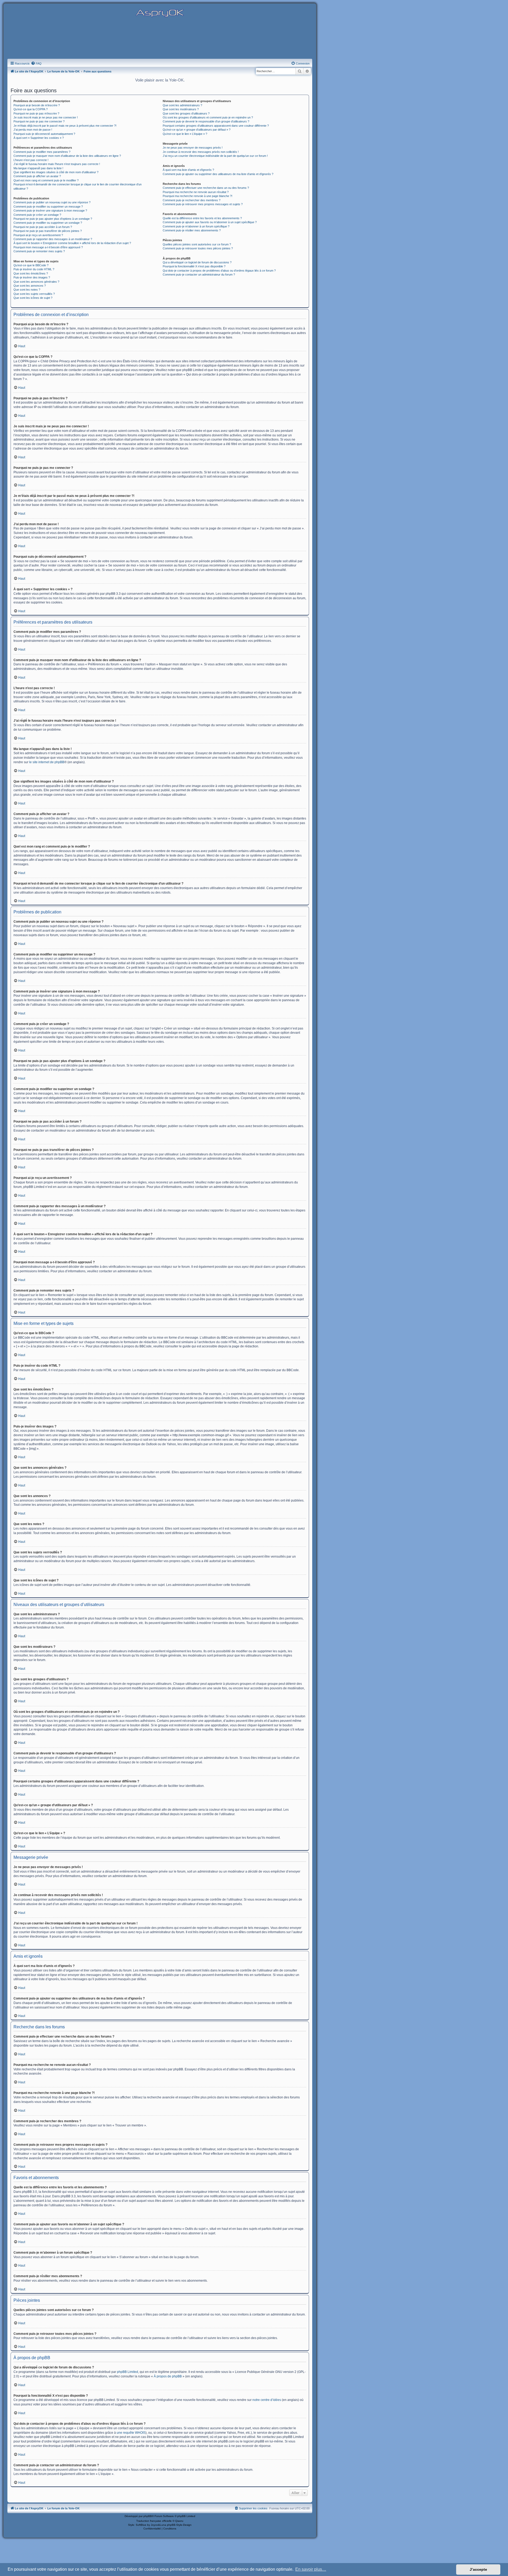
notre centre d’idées (267, 2400)
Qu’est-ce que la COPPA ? (31, 109)
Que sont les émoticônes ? (31, 273)
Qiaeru (179, 2521)
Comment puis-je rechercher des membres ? (192, 200)
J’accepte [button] (478, 2569)
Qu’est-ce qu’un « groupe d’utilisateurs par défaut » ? (197, 130)
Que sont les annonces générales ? (36, 282)
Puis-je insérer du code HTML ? (34, 269)
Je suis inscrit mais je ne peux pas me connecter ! (46, 117)
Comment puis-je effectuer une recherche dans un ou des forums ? (206, 188)
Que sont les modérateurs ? (181, 109)
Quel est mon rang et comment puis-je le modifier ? (46, 180)
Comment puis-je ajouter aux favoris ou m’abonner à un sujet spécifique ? (210, 222)
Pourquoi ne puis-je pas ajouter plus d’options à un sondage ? (53, 219)
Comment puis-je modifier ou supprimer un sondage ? (48, 223)
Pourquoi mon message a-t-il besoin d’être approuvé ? (48, 247)
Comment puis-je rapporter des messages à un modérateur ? (53, 239)
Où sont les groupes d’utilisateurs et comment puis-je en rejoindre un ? (208, 117)
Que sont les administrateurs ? (182, 105)
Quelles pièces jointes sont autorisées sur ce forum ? (197, 244)
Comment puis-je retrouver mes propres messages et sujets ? (203, 204)
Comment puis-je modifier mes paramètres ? (42, 152)
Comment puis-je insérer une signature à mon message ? (50, 211)
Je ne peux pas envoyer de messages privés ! (193, 148)
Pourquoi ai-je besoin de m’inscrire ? (37, 105)
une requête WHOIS (131, 2433)
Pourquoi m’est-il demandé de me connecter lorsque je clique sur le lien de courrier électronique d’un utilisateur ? (78, 186)
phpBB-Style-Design (179, 2525)
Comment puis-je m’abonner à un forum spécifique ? (196, 226)
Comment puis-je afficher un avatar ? (37, 176)
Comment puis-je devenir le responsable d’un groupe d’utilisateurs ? (206, 121)
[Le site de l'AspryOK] (160, 13)
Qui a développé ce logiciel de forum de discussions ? (197, 262)
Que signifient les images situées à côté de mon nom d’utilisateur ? (56, 172)
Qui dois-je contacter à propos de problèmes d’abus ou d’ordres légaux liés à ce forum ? (219, 271)
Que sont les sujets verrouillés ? (34, 294)
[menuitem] (36, 63)
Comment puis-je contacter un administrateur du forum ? (199, 274)
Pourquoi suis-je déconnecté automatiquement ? (44, 134)
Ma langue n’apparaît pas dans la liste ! (38, 168)
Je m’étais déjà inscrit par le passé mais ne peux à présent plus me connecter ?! (65, 126)
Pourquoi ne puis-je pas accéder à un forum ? (43, 227)
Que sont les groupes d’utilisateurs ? (186, 113)
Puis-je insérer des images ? (32, 277)
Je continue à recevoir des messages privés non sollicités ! (201, 152)
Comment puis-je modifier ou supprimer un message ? (48, 207)
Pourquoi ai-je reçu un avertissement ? (38, 235)
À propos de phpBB (168, 2376)
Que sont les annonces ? (30, 286)
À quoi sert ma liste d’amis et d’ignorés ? (188, 170)
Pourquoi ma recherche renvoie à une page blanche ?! (198, 196)
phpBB (148, 2516)
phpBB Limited (128, 2372)
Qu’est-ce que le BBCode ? (31, 265)
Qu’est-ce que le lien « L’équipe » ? (185, 134)
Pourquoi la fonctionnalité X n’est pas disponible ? (194, 266)
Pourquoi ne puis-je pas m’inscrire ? (36, 113)
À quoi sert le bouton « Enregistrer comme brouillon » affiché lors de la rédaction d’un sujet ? (72, 243)
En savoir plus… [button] (311, 2569)
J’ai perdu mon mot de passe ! (33, 130)
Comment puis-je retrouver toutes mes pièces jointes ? (198, 248)
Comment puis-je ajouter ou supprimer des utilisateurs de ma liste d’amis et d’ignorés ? (218, 174)
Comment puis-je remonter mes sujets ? (39, 251)
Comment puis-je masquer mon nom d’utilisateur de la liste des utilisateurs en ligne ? (67, 156)
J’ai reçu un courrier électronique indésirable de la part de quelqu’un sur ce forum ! (215, 156)
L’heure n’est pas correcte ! (31, 160)
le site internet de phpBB (47, 762)
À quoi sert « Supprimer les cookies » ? (39, 138)
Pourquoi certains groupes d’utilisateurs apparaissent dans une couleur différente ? (216, 126)
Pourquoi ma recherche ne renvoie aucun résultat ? (196, 192)
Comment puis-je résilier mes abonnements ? (192, 230)
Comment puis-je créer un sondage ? (37, 215)
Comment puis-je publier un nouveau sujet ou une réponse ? (52, 202)
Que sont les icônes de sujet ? (33, 298)
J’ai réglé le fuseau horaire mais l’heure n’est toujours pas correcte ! (57, 164)
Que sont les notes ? (27, 290)
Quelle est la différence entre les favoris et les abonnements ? (202, 218)
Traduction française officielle (154, 2521)
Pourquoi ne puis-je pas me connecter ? (39, 121)
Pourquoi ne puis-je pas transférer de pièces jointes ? (48, 231)
